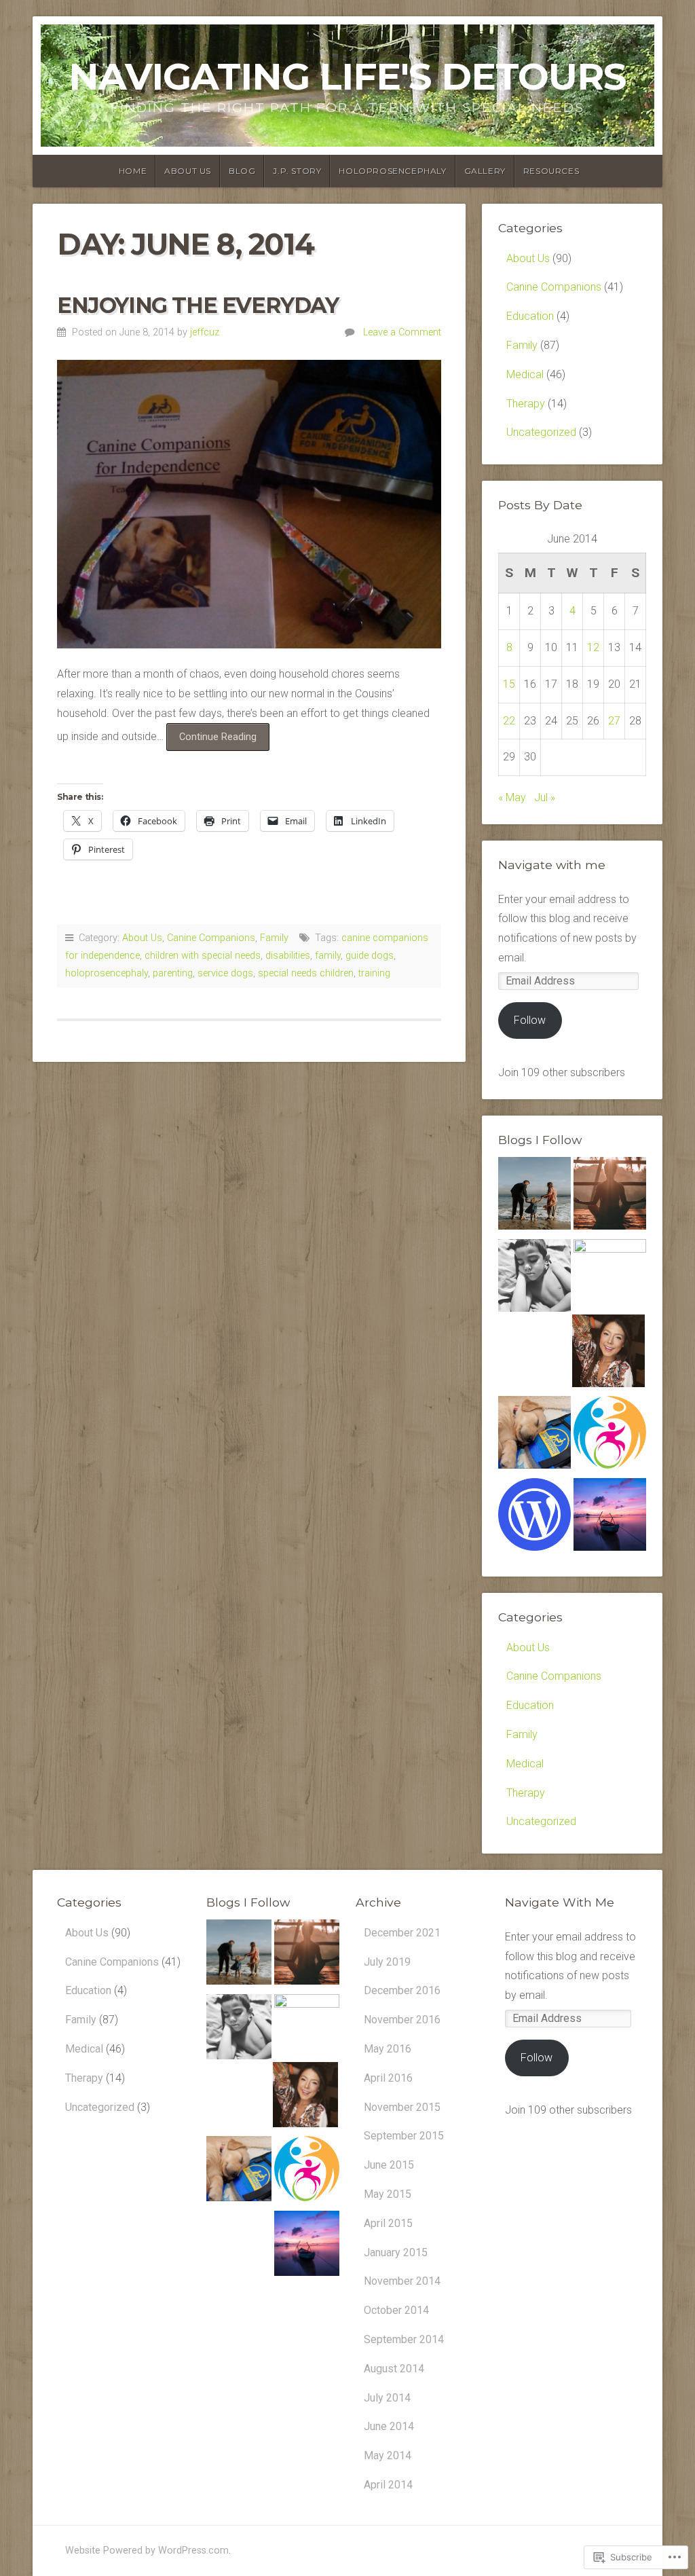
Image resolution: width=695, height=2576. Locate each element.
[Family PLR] (534, 1197)
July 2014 (387, 2398)
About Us (188, 171)
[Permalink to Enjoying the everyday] (249, 504)
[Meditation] (610, 1197)
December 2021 (402, 1933)
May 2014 (388, 2455)
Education (530, 316)
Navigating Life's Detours (347, 76)
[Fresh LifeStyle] (534, 1279)
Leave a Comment (402, 332)
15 (509, 684)
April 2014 (388, 2485)
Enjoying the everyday (198, 305)
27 (614, 721)
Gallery (485, 171)
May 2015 (388, 2194)
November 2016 (402, 2020)
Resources (551, 171)
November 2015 (402, 2107)
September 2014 (404, 2339)
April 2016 (388, 2078)
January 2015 (396, 2252)
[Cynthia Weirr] (610, 1275)
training (374, 973)
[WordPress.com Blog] (534, 1518)
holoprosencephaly (107, 973)
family (328, 956)
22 (509, 721)
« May (512, 797)
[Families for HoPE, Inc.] (610, 1436)
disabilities (288, 956)
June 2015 (389, 2165)
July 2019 (387, 1962)
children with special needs (203, 956)
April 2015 (388, 2223)
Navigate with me (552, 865)
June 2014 (389, 2426)
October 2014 (396, 2310)
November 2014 (402, 2281)
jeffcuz (205, 332)
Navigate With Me (560, 1902)
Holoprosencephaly (392, 171)
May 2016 (388, 2049)
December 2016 (402, 1990)
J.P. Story (297, 171)
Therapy (526, 404)
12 (593, 647)
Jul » (545, 797)
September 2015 (404, 2136)
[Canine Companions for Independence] (534, 1436)
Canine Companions (211, 938)
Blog (242, 171)
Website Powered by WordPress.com (147, 2551)
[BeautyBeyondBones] (608, 1354)
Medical (525, 374)
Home (133, 171)
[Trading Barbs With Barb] (610, 1518)
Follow (530, 1020)
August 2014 (394, 2369)
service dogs (225, 973)
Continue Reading (211, 741)
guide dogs (370, 956)
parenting (173, 973)
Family (274, 938)
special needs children (306, 973)
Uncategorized (541, 432)
